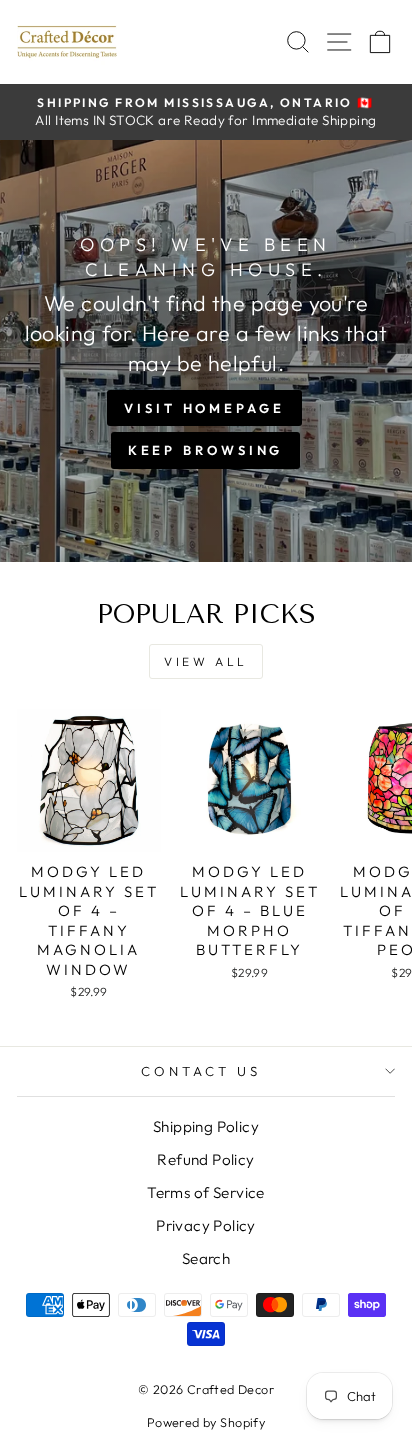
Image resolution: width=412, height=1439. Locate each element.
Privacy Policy (206, 1225)
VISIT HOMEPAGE (204, 408)
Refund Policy (205, 1159)
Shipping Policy (206, 1126)
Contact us (201, 1071)
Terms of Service (206, 1192)
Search (206, 1258)
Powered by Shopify (206, 1422)
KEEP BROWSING (206, 450)
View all (206, 661)
